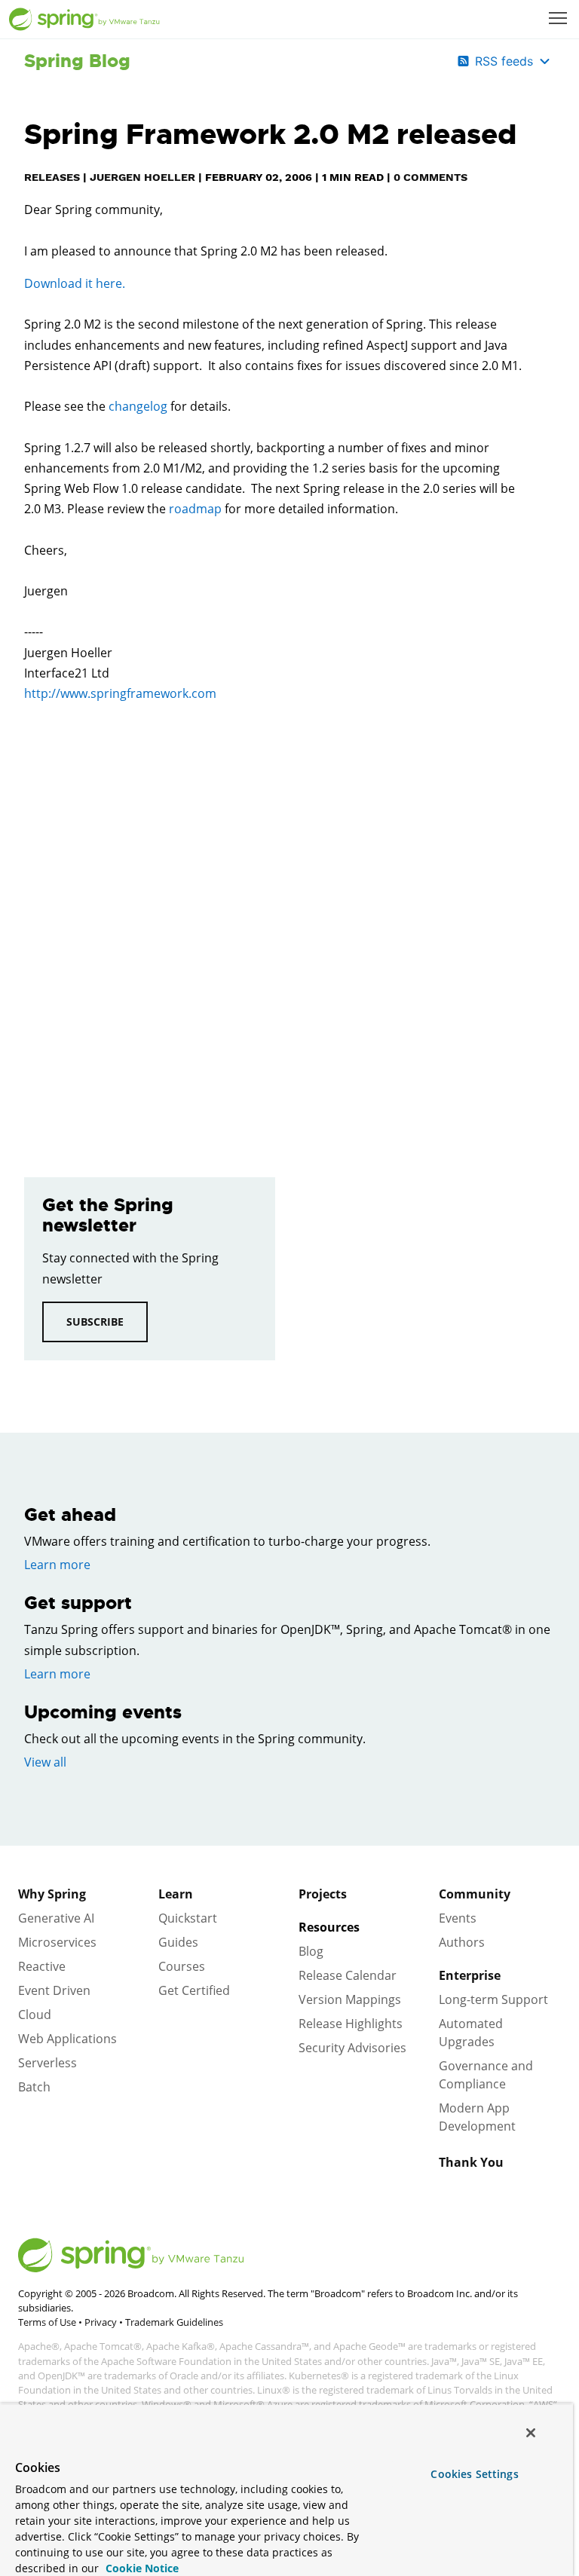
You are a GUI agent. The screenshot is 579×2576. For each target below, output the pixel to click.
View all (45, 1762)
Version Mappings (350, 1999)
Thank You (471, 2162)
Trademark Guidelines (174, 2322)
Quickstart (188, 1918)
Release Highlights (351, 2024)
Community (475, 1894)
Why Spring (52, 1894)
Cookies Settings (474, 2474)
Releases (52, 177)
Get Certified (194, 1990)
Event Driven (54, 1990)
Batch (34, 2087)
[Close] (531, 2433)
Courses (182, 1966)
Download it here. (75, 283)
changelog (138, 406)
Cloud (35, 2015)
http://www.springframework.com (120, 693)
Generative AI (56, 1918)
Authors (462, 1942)
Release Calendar (348, 1975)
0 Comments (430, 177)
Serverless (47, 2063)
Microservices (57, 1942)
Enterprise (470, 1975)
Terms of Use (47, 2322)
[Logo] (84, 20)
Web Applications (67, 2039)
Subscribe (95, 1322)
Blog (311, 1951)
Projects (323, 1894)
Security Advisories (352, 2048)
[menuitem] (559, 20)
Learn (176, 1894)
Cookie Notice (141, 2568)
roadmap (195, 509)
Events (458, 1918)
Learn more (57, 1565)
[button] (558, 18)
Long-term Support (493, 1999)
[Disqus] (276, 929)
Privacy (101, 2322)
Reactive (42, 1966)
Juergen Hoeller (142, 177)
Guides (178, 1942)
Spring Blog (77, 61)
